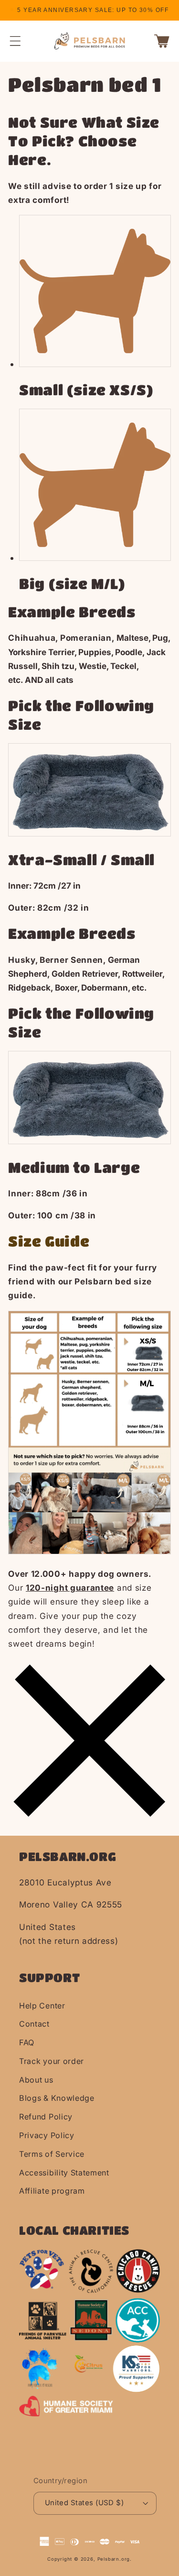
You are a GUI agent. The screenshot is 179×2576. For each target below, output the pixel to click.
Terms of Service (52, 2154)
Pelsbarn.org (114, 2559)
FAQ (27, 2042)
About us (36, 2080)
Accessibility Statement (64, 2173)
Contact (34, 2024)
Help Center (42, 2006)
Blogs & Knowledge (57, 2098)
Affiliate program (52, 2191)
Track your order (52, 2061)
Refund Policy (46, 2117)
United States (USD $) (84, 2503)
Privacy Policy (47, 2135)
